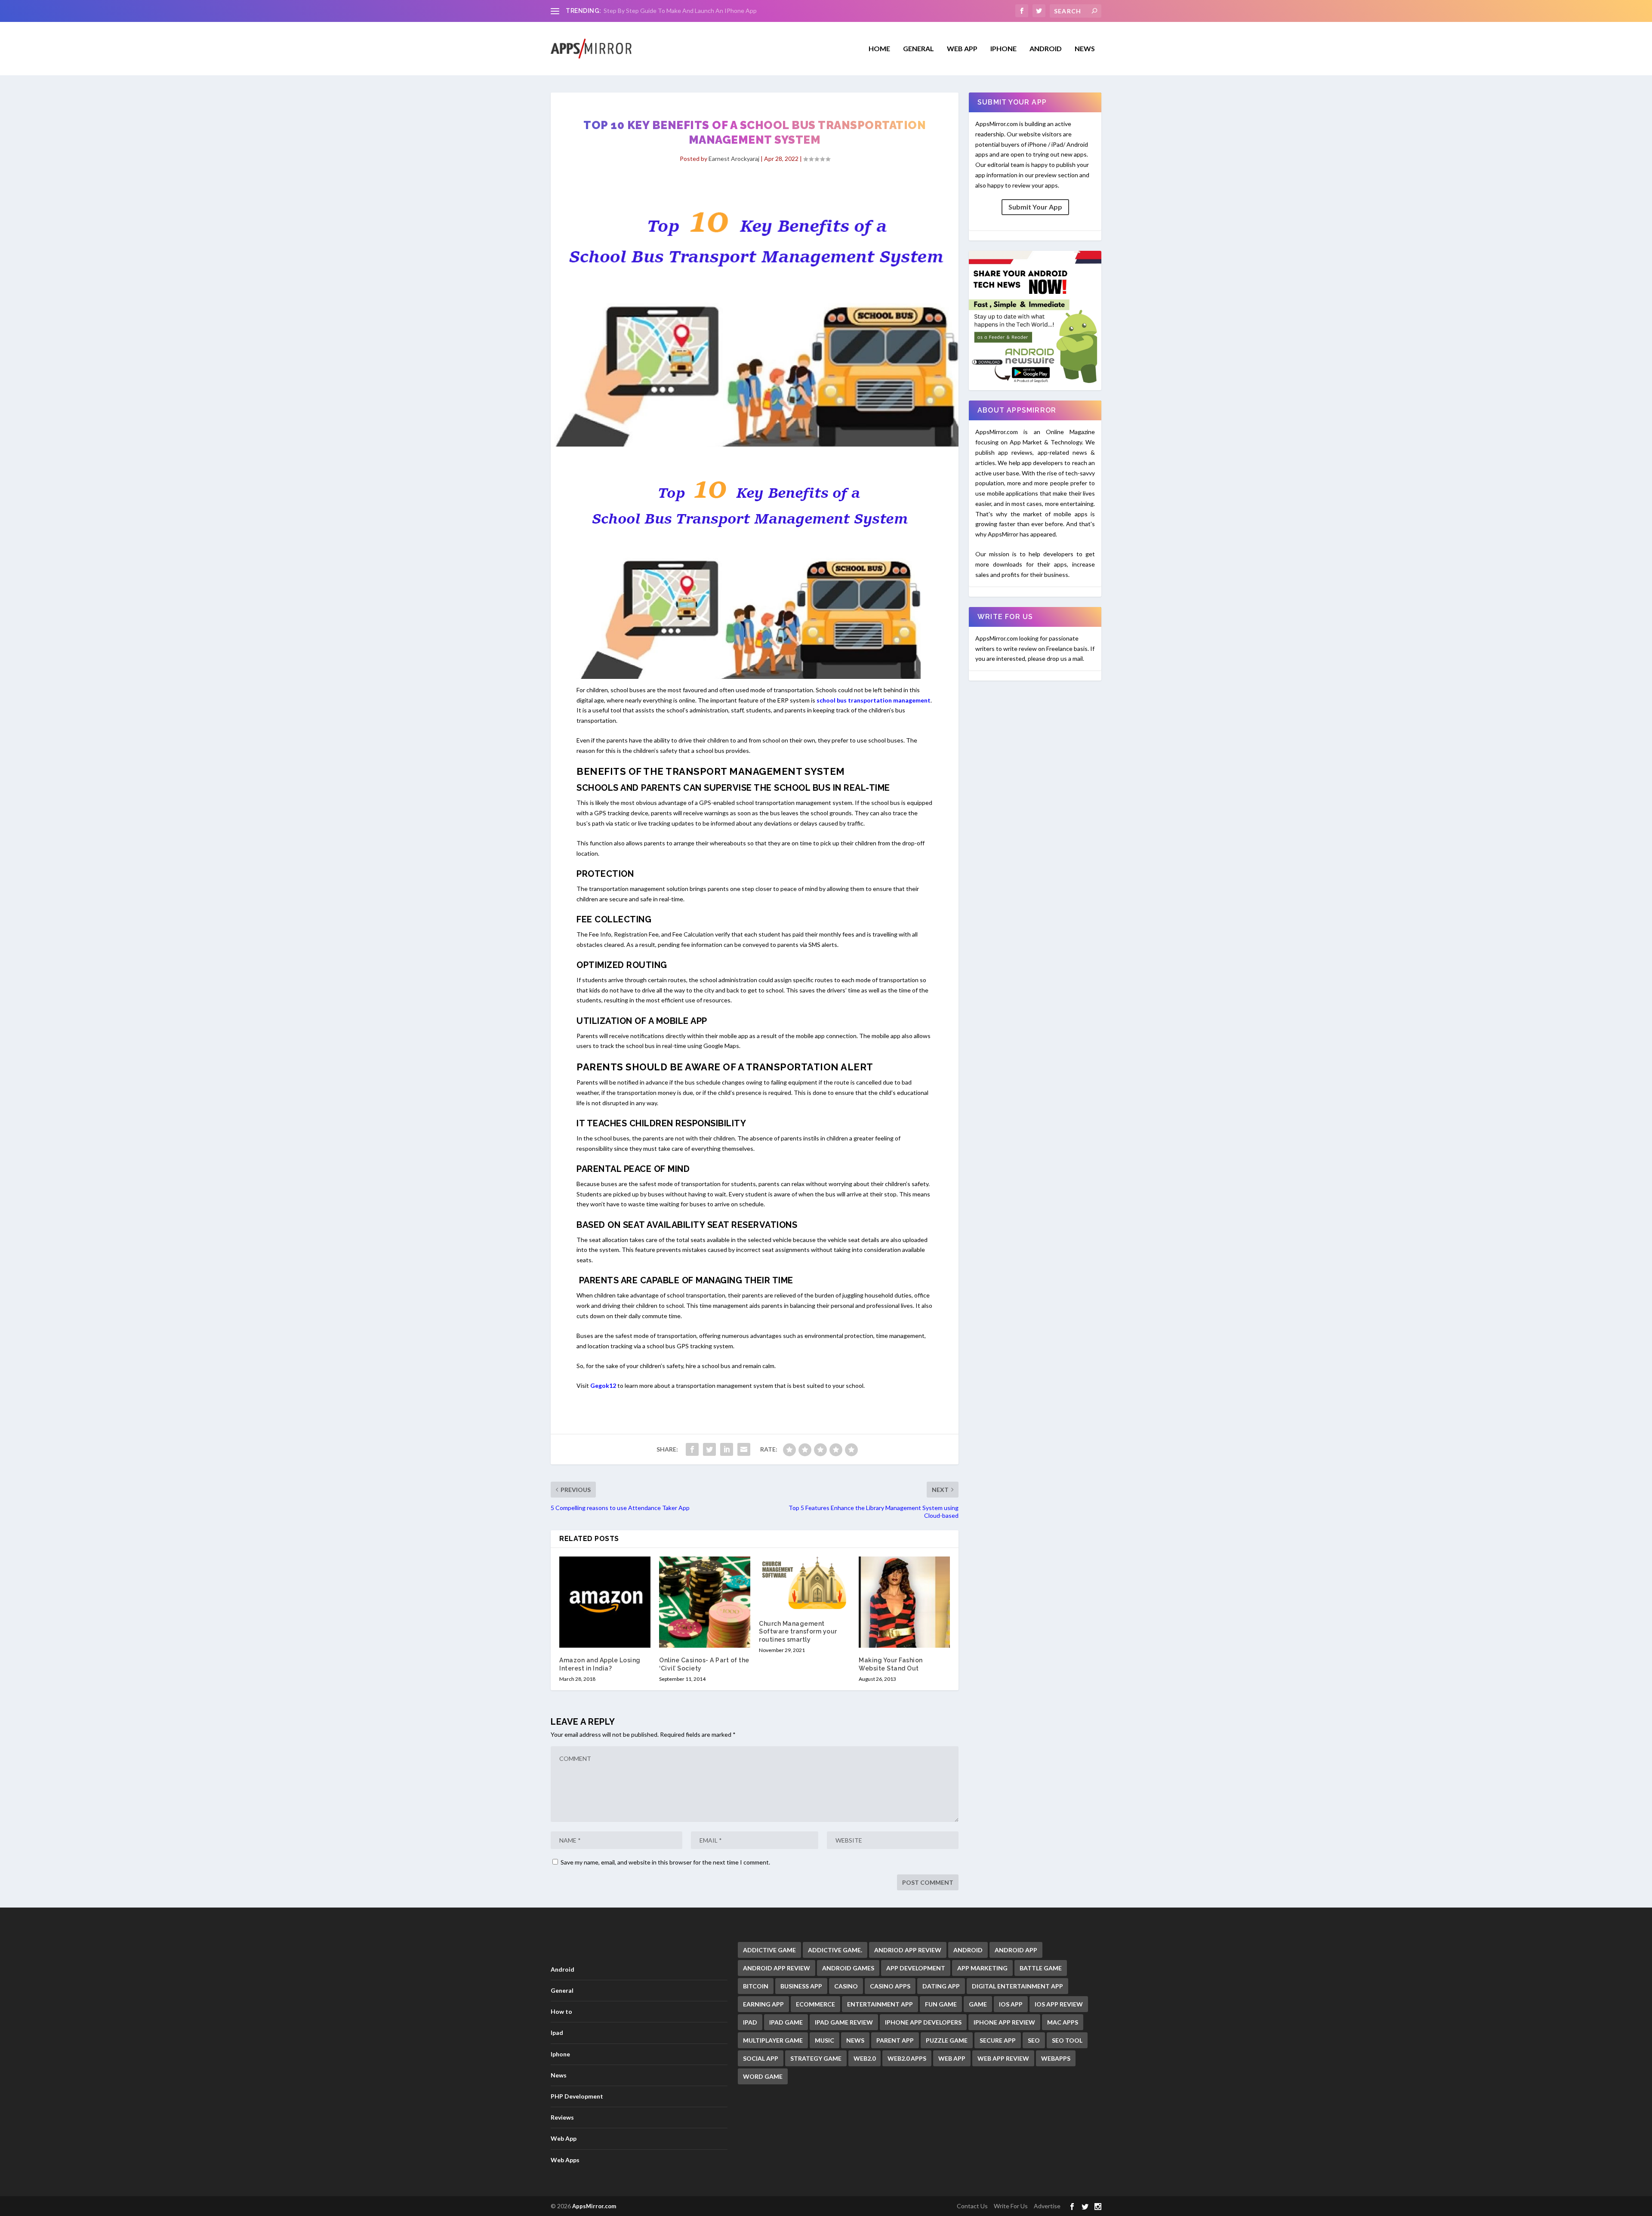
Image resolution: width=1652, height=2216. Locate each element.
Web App (962, 49)
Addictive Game (769, 1950)
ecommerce (815, 2004)
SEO (1034, 2040)
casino (846, 1986)
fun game (941, 2004)
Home (879, 49)
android (968, 1950)
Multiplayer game (773, 2040)
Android (1046, 49)
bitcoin (756, 1986)
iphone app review (1004, 2022)
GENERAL (918, 49)
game (978, 2004)
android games (848, 1968)
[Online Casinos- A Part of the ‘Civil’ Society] (705, 1602)
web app (952, 2058)
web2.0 (865, 2058)
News (1085, 49)
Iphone (1003, 49)
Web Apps (565, 2160)
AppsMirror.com (594, 2206)
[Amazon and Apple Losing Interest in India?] (605, 1602)
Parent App (895, 2040)
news (855, 2040)
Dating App (941, 1986)
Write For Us (1011, 2206)
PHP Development (577, 2096)
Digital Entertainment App (1017, 1986)
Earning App (763, 2004)
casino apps (890, 1986)
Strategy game (816, 2058)
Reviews (562, 2117)
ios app (1011, 2004)
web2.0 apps (907, 2058)
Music (824, 2040)
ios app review (1059, 2004)
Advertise (1047, 2206)
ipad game (786, 2022)
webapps (1056, 2058)
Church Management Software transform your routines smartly (798, 1631)
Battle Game (1041, 1968)
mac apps (1063, 2022)
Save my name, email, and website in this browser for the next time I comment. (665, 1862)
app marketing (982, 1968)
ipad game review (844, 2022)
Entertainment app (880, 2004)
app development (916, 1968)
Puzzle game (947, 2040)
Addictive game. (835, 1950)
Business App (801, 1986)
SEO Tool (1067, 2040)
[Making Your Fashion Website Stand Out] (904, 1602)
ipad (750, 2022)
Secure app (998, 2040)
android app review (777, 1968)
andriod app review (908, 1950)
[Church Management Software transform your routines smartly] (804, 1584)
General (562, 1990)
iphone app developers (923, 2022)
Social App (761, 2058)
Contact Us (972, 2206)
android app (1016, 1950)
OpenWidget (621, 11)
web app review (1003, 2058)
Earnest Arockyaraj (734, 159)
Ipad (557, 2033)
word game (763, 2076)
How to (561, 2011)
